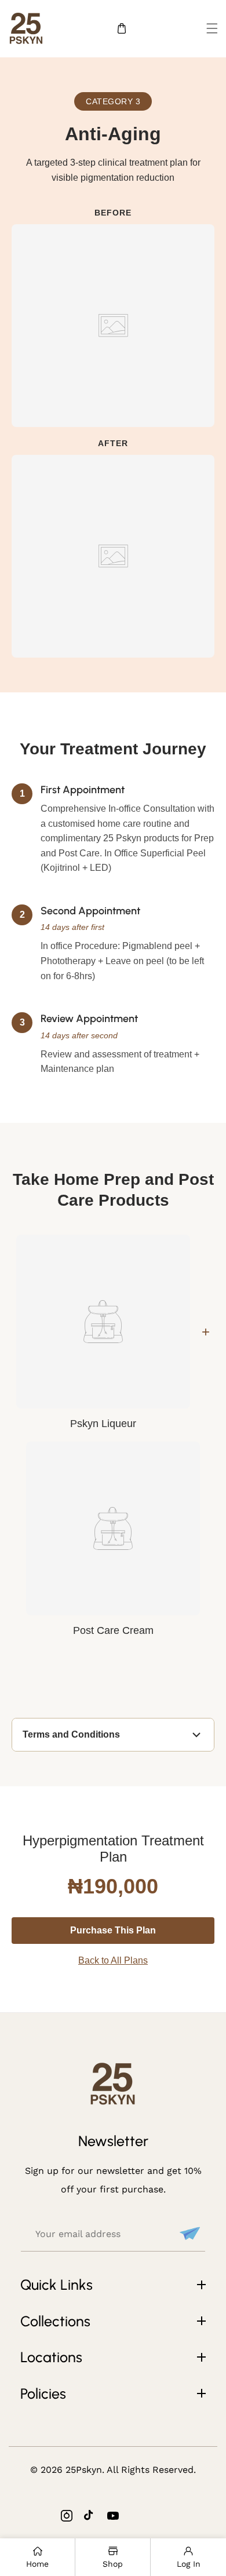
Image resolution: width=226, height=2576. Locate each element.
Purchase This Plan (113, 1930)
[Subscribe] (188, 2234)
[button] (212, 28)
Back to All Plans (113, 1960)
